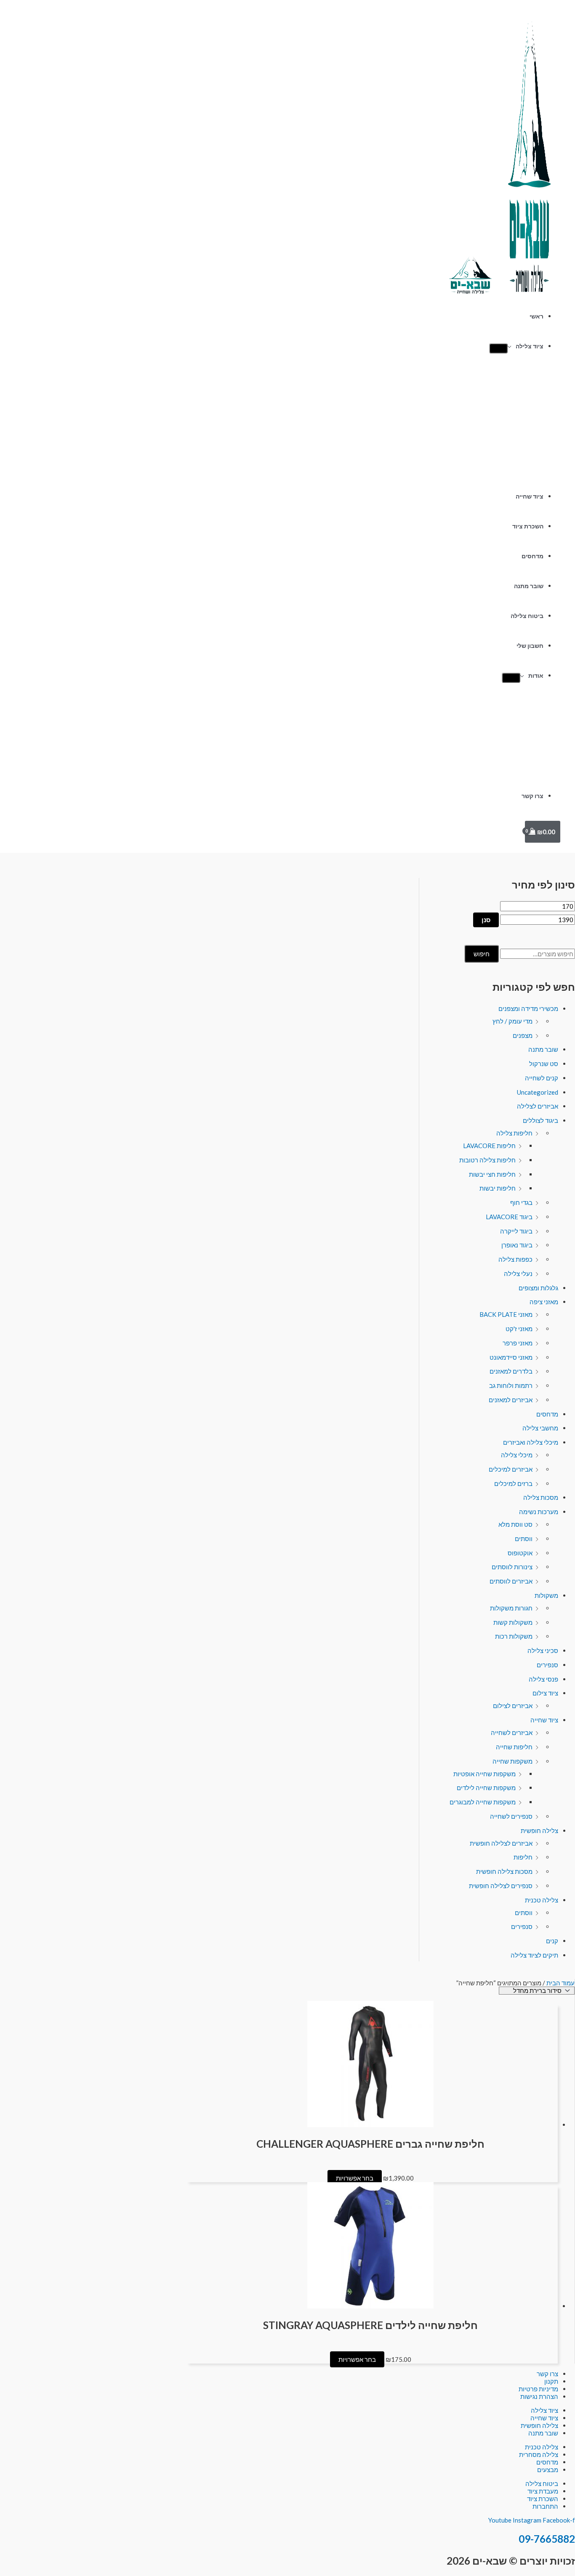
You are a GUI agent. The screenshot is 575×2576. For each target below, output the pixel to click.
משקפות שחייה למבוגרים (483, 1802)
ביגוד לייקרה (516, 1231)
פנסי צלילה (543, 1679)
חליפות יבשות (498, 1188)
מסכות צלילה (541, 1497)
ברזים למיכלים (513, 1483)
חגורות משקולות (511, 1608)
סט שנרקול (544, 1064)
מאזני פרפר (518, 1343)
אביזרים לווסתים (511, 1581)
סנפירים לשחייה (511, 1816)
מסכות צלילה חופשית (504, 1871)
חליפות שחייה (514, 1747)
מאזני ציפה (544, 1302)
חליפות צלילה (514, 1133)
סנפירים (547, 1665)
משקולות (546, 1595)
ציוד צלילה (530, 346)
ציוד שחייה (530, 496)
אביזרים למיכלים (511, 1469)
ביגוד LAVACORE (509, 1217)
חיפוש (482, 954)
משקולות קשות (513, 1622)
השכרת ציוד (528, 526)
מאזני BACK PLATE (506, 1314)
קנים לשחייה (542, 1078)
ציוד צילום (545, 1693)
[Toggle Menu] (498, 348)
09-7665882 (547, 2539)
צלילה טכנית (542, 1900)
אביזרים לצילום (513, 1706)
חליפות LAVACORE (489, 1146)
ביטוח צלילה (527, 616)
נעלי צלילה (518, 1273)
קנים (552, 1941)
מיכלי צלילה (517, 1455)
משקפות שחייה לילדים (486, 1788)
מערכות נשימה (539, 1512)
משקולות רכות (514, 1636)
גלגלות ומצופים (538, 1288)
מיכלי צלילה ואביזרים (531, 1442)
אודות (536, 676)
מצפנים (523, 1035)
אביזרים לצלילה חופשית (501, 1843)
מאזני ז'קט (519, 1329)
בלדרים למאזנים (511, 1371)
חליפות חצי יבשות (492, 1174)
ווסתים (524, 1539)
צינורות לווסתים (512, 1567)
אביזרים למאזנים (511, 1400)
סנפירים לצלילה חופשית (501, 1886)
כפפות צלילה (515, 1259)
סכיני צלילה (543, 1650)
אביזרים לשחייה (512, 1732)
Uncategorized (538, 1092)
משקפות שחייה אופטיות (484, 1774)
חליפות (523, 1857)
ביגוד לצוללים (540, 1120)
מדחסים (532, 556)
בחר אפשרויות (355, 2178)
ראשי (536, 316)
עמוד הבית (560, 1983)
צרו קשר (532, 796)
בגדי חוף (521, 1202)
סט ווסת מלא (515, 1524)
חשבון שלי (530, 646)
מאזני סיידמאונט (511, 1357)
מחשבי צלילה (540, 1428)
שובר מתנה (529, 586)
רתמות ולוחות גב (511, 1385)
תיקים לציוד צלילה (534, 1955)
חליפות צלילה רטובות (487, 1160)
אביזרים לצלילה (538, 1106)
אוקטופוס (520, 1553)
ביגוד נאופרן (517, 1245)
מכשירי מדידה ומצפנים (528, 1008)
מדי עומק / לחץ (512, 1021)
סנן (486, 920)
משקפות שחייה (512, 1761)
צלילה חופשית (539, 1831)
